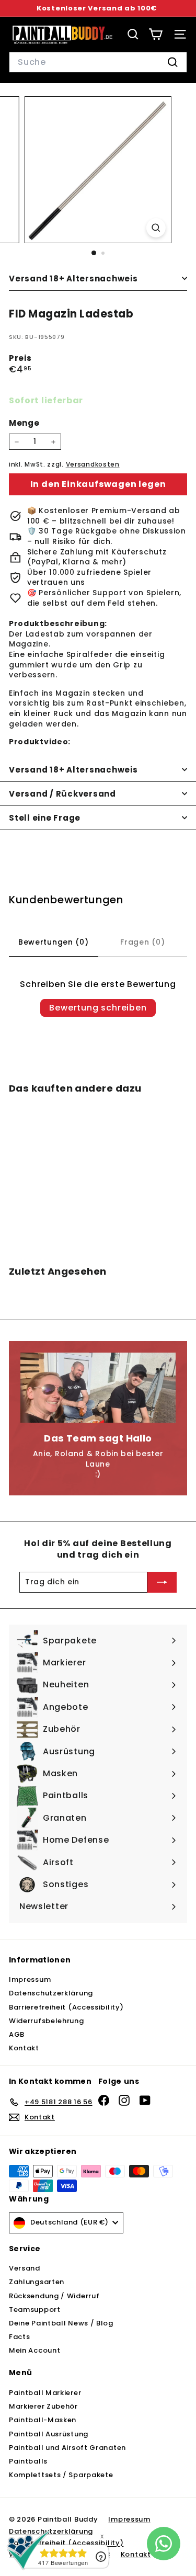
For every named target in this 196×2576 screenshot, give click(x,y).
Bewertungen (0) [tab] (54, 942)
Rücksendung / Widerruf (54, 2296)
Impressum (30, 1979)
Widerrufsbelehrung (47, 2021)
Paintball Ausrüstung (49, 2434)
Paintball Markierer (45, 2393)
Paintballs (28, 2461)
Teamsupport (35, 2310)
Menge (24, 423)
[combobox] (98, 62)
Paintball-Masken (43, 2420)
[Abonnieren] (162, 1582)
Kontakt (24, 2048)
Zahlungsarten (37, 2282)
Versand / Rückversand (62, 794)
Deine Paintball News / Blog (61, 2323)
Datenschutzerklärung (51, 1993)
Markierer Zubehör (43, 2406)
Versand (25, 2268)
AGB (17, 2034)
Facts (20, 2337)
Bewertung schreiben (98, 1008)
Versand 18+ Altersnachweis (73, 279)
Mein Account (34, 2350)
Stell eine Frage (45, 818)
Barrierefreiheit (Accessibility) (66, 2007)
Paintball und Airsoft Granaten (67, 2448)
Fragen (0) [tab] (142, 942)
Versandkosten (93, 464)
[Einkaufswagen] (155, 34)
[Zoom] (156, 228)
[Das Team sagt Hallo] (98, 1388)
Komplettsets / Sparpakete (61, 2475)
